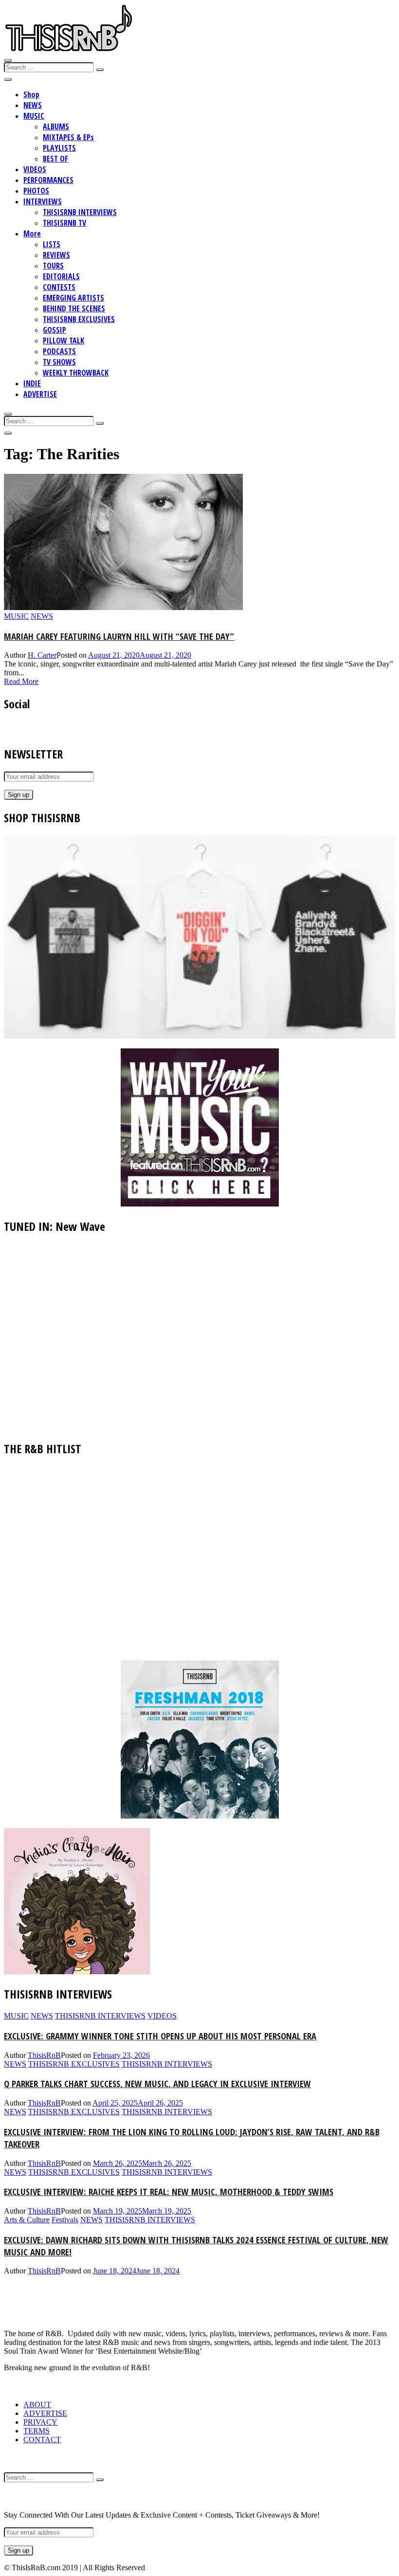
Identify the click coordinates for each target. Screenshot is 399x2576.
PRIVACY (40, 2422)
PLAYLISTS (59, 148)
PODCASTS (59, 351)
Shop (31, 94)
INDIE (32, 383)
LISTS (52, 244)
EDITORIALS (61, 276)
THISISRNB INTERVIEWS (80, 212)
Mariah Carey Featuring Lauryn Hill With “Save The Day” (119, 636)
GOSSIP (54, 330)
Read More (21, 681)
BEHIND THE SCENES (74, 308)
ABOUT (37, 2405)
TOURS (53, 266)
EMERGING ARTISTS (73, 298)
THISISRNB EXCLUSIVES (79, 319)
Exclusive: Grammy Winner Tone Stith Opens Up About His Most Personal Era (160, 2036)
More (32, 234)
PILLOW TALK (63, 341)
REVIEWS (56, 255)
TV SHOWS (59, 362)
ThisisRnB (44, 2055)
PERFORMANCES (48, 180)
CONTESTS (59, 287)
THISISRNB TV (64, 223)
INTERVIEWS (43, 201)
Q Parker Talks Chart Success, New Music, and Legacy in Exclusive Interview (157, 2083)
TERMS (36, 2431)
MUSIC (34, 116)
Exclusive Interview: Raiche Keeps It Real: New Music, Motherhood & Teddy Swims (169, 2191)
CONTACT (42, 2440)
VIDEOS (35, 169)
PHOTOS (36, 191)
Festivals (65, 2220)
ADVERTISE (40, 394)
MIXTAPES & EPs (68, 137)
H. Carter (42, 655)
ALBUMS (56, 126)
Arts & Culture (27, 2220)
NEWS (33, 105)
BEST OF (55, 159)
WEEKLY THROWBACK (76, 373)
